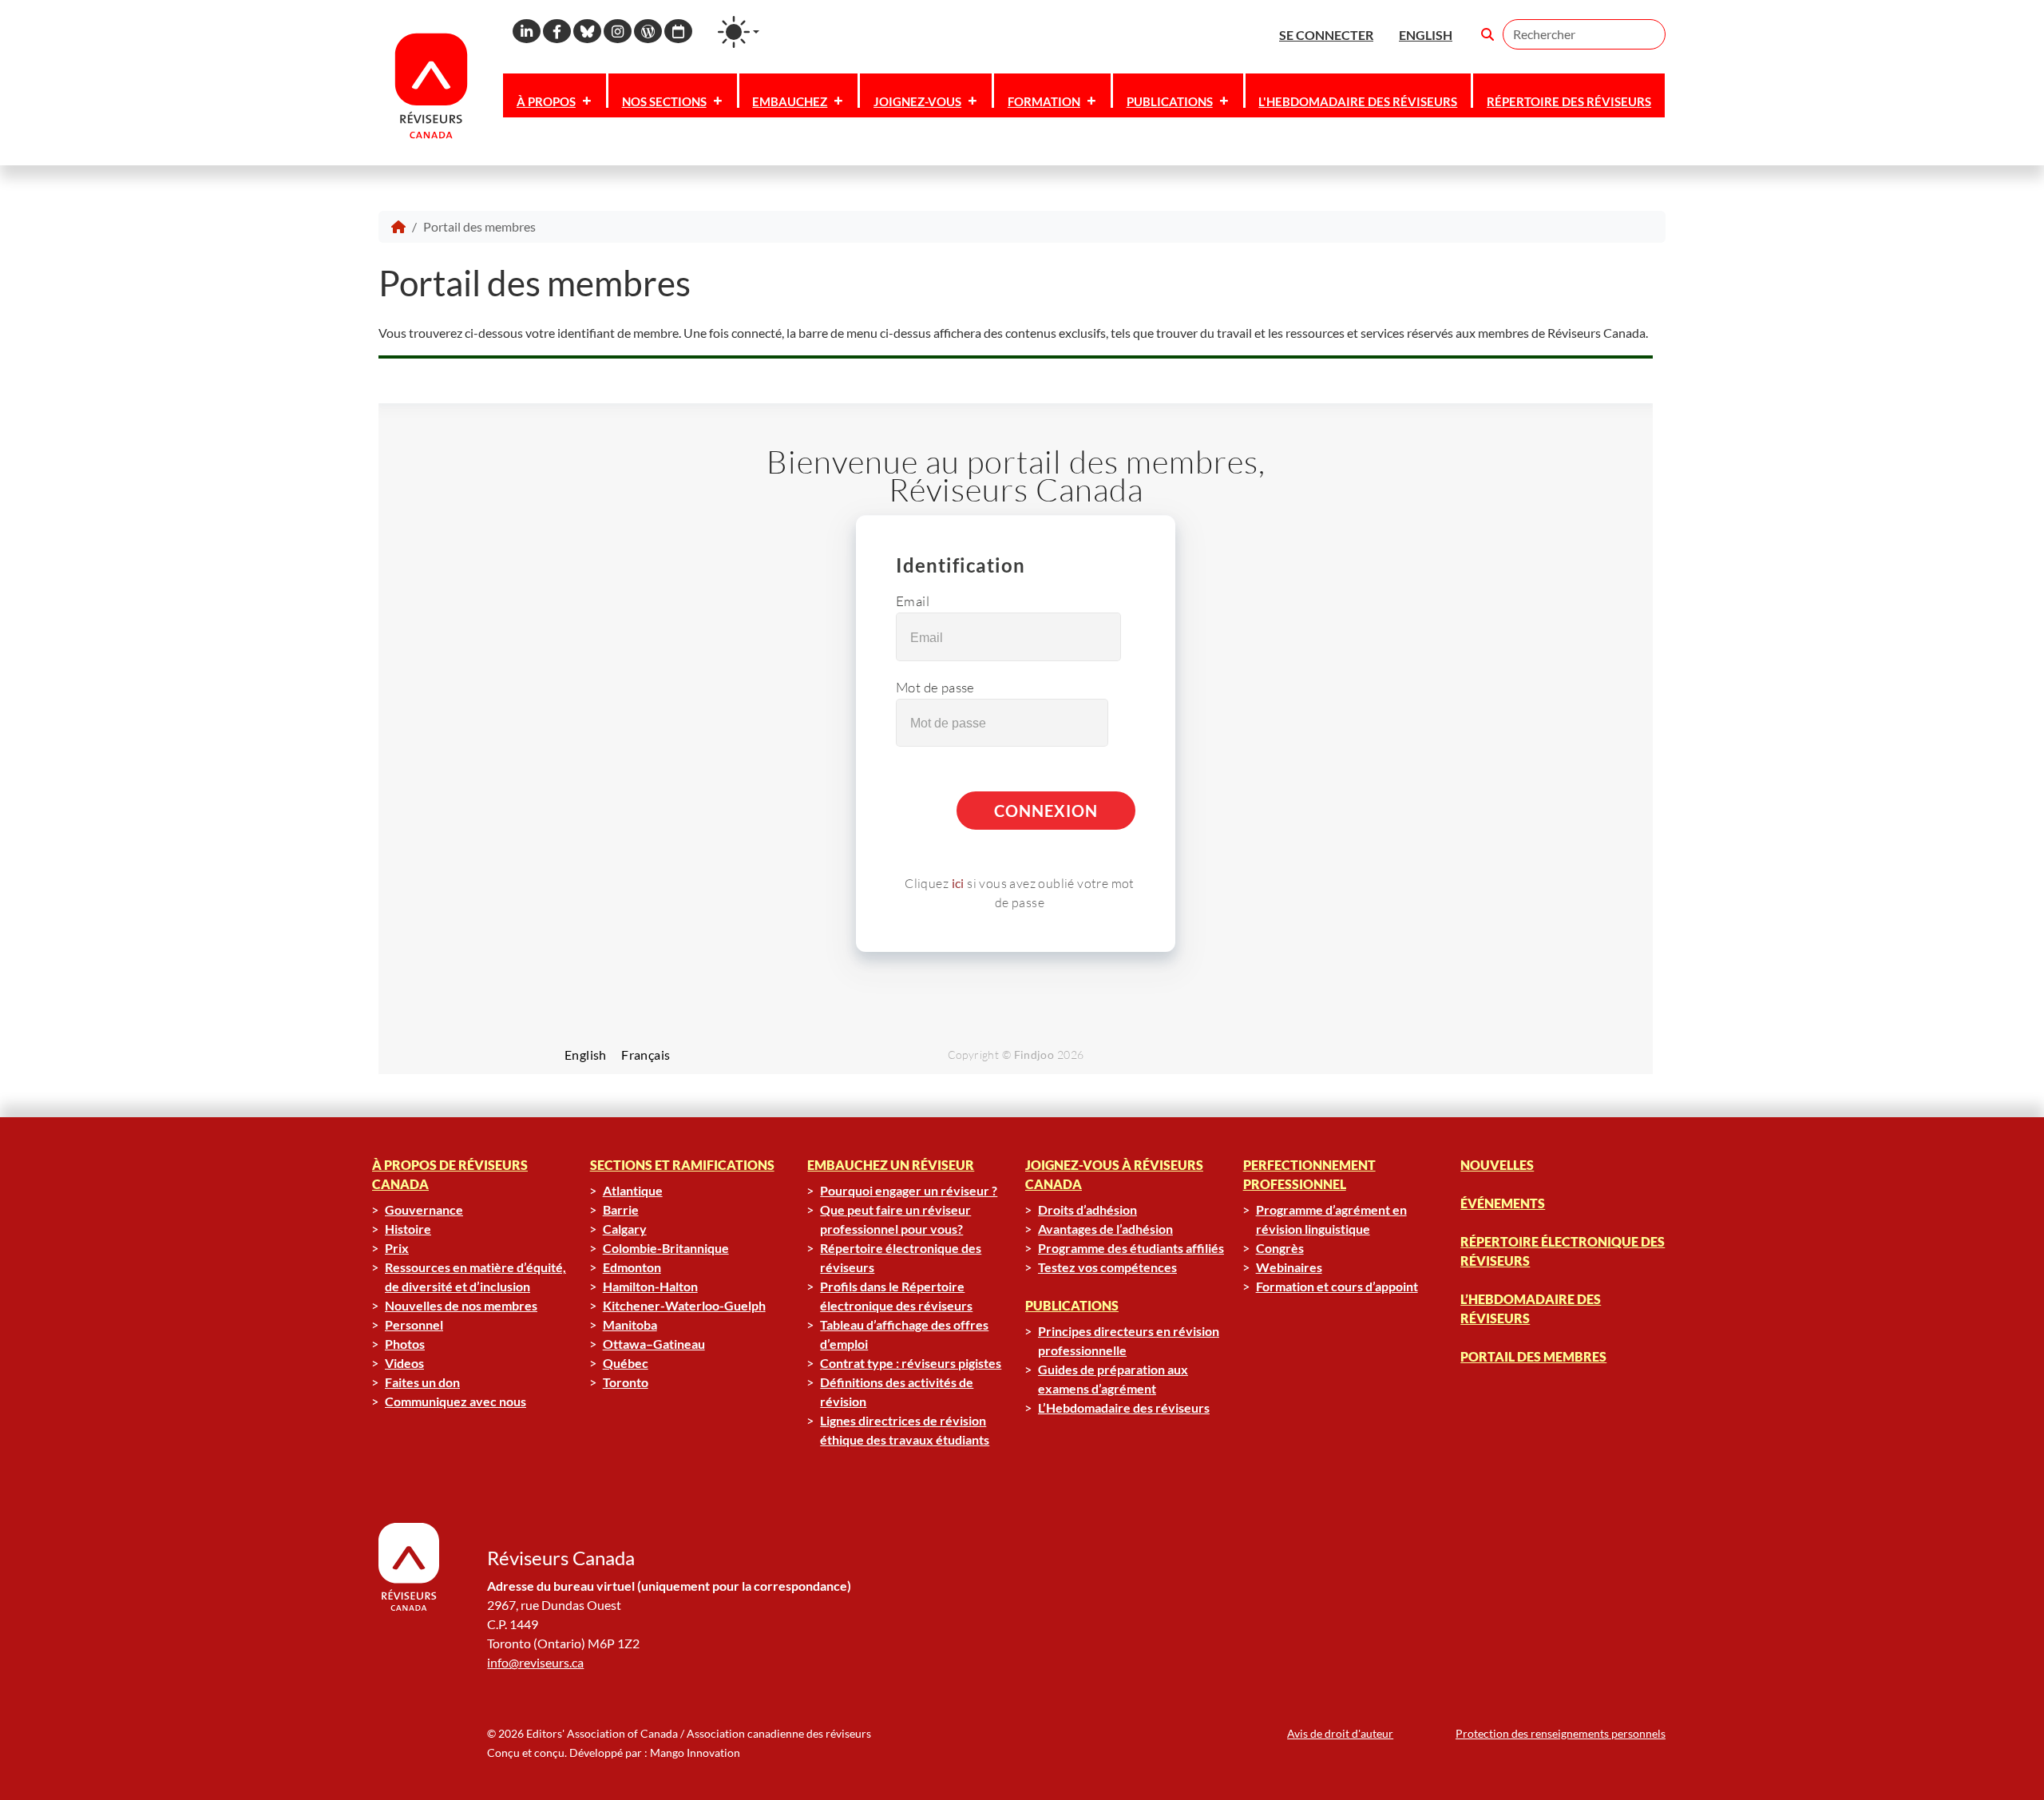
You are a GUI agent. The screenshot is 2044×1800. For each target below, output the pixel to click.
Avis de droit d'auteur (1340, 1733)
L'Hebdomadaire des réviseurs (1358, 101)
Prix (397, 1248)
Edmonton (632, 1267)
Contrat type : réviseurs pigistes (911, 1363)
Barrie (621, 1209)
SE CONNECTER (1326, 35)
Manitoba (630, 1324)
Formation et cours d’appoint (1337, 1286)
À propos (546, 101)
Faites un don (422, 1382)
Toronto (626, 1382)
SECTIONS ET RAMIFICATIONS (682, 1165)
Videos (404, 1363)
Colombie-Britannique (666, 1248)
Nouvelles (1497, 1165)
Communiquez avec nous (456, 1401)
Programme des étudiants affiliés (1131, 1248)
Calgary (625, 1229)
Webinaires (1289, 1267)
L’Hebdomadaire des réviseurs (1124, 1407)
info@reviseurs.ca (535, 1662)
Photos (405, 1344)
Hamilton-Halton (650, 1286)
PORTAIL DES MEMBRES (1533, 1356)
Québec (626, 1363)
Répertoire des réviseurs (1569, 101)
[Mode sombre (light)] (739, 32)
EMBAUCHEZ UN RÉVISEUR (891, 1165)
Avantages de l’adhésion (1105, 1229)
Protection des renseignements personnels (1561, 1733)
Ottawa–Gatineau (654, 1344)
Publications (1170, 101)
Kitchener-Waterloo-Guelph (684, 1305)
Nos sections (664, 101)
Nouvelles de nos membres (461, 1305)
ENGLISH (1426, 35)
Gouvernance (424, 1209)
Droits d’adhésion (1087, 1209)
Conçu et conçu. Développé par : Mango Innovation (614, 1752)
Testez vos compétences (1107, 1267)
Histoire (408, 1229)
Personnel (414, 1324)
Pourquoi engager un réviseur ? (909, 1190)
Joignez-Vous (917, 101)
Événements (1503, 1203)
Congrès (1280, 1248)
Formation (1044, 101)
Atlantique (633, 1190)
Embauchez (790, 101)
